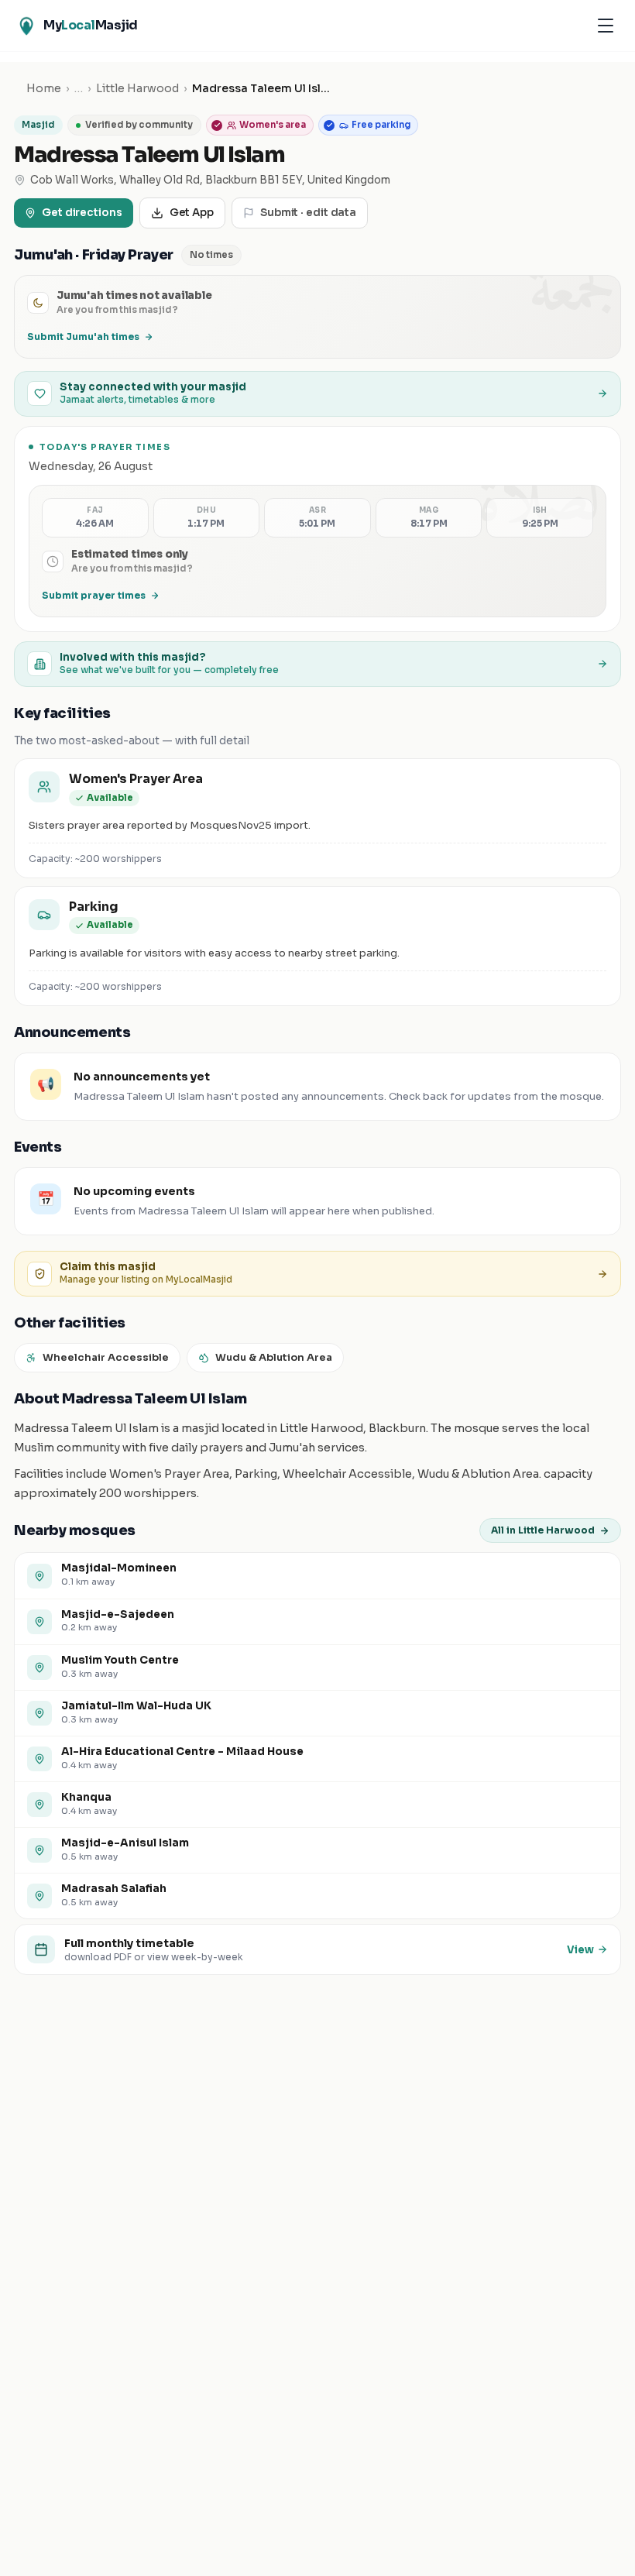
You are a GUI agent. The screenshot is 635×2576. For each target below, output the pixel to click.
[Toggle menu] (606, 26)
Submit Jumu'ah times (83, 337)
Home (44, 88)
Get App (192, 213)
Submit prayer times (94, 595)
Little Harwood (137, 88)
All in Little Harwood (543, 1530)
